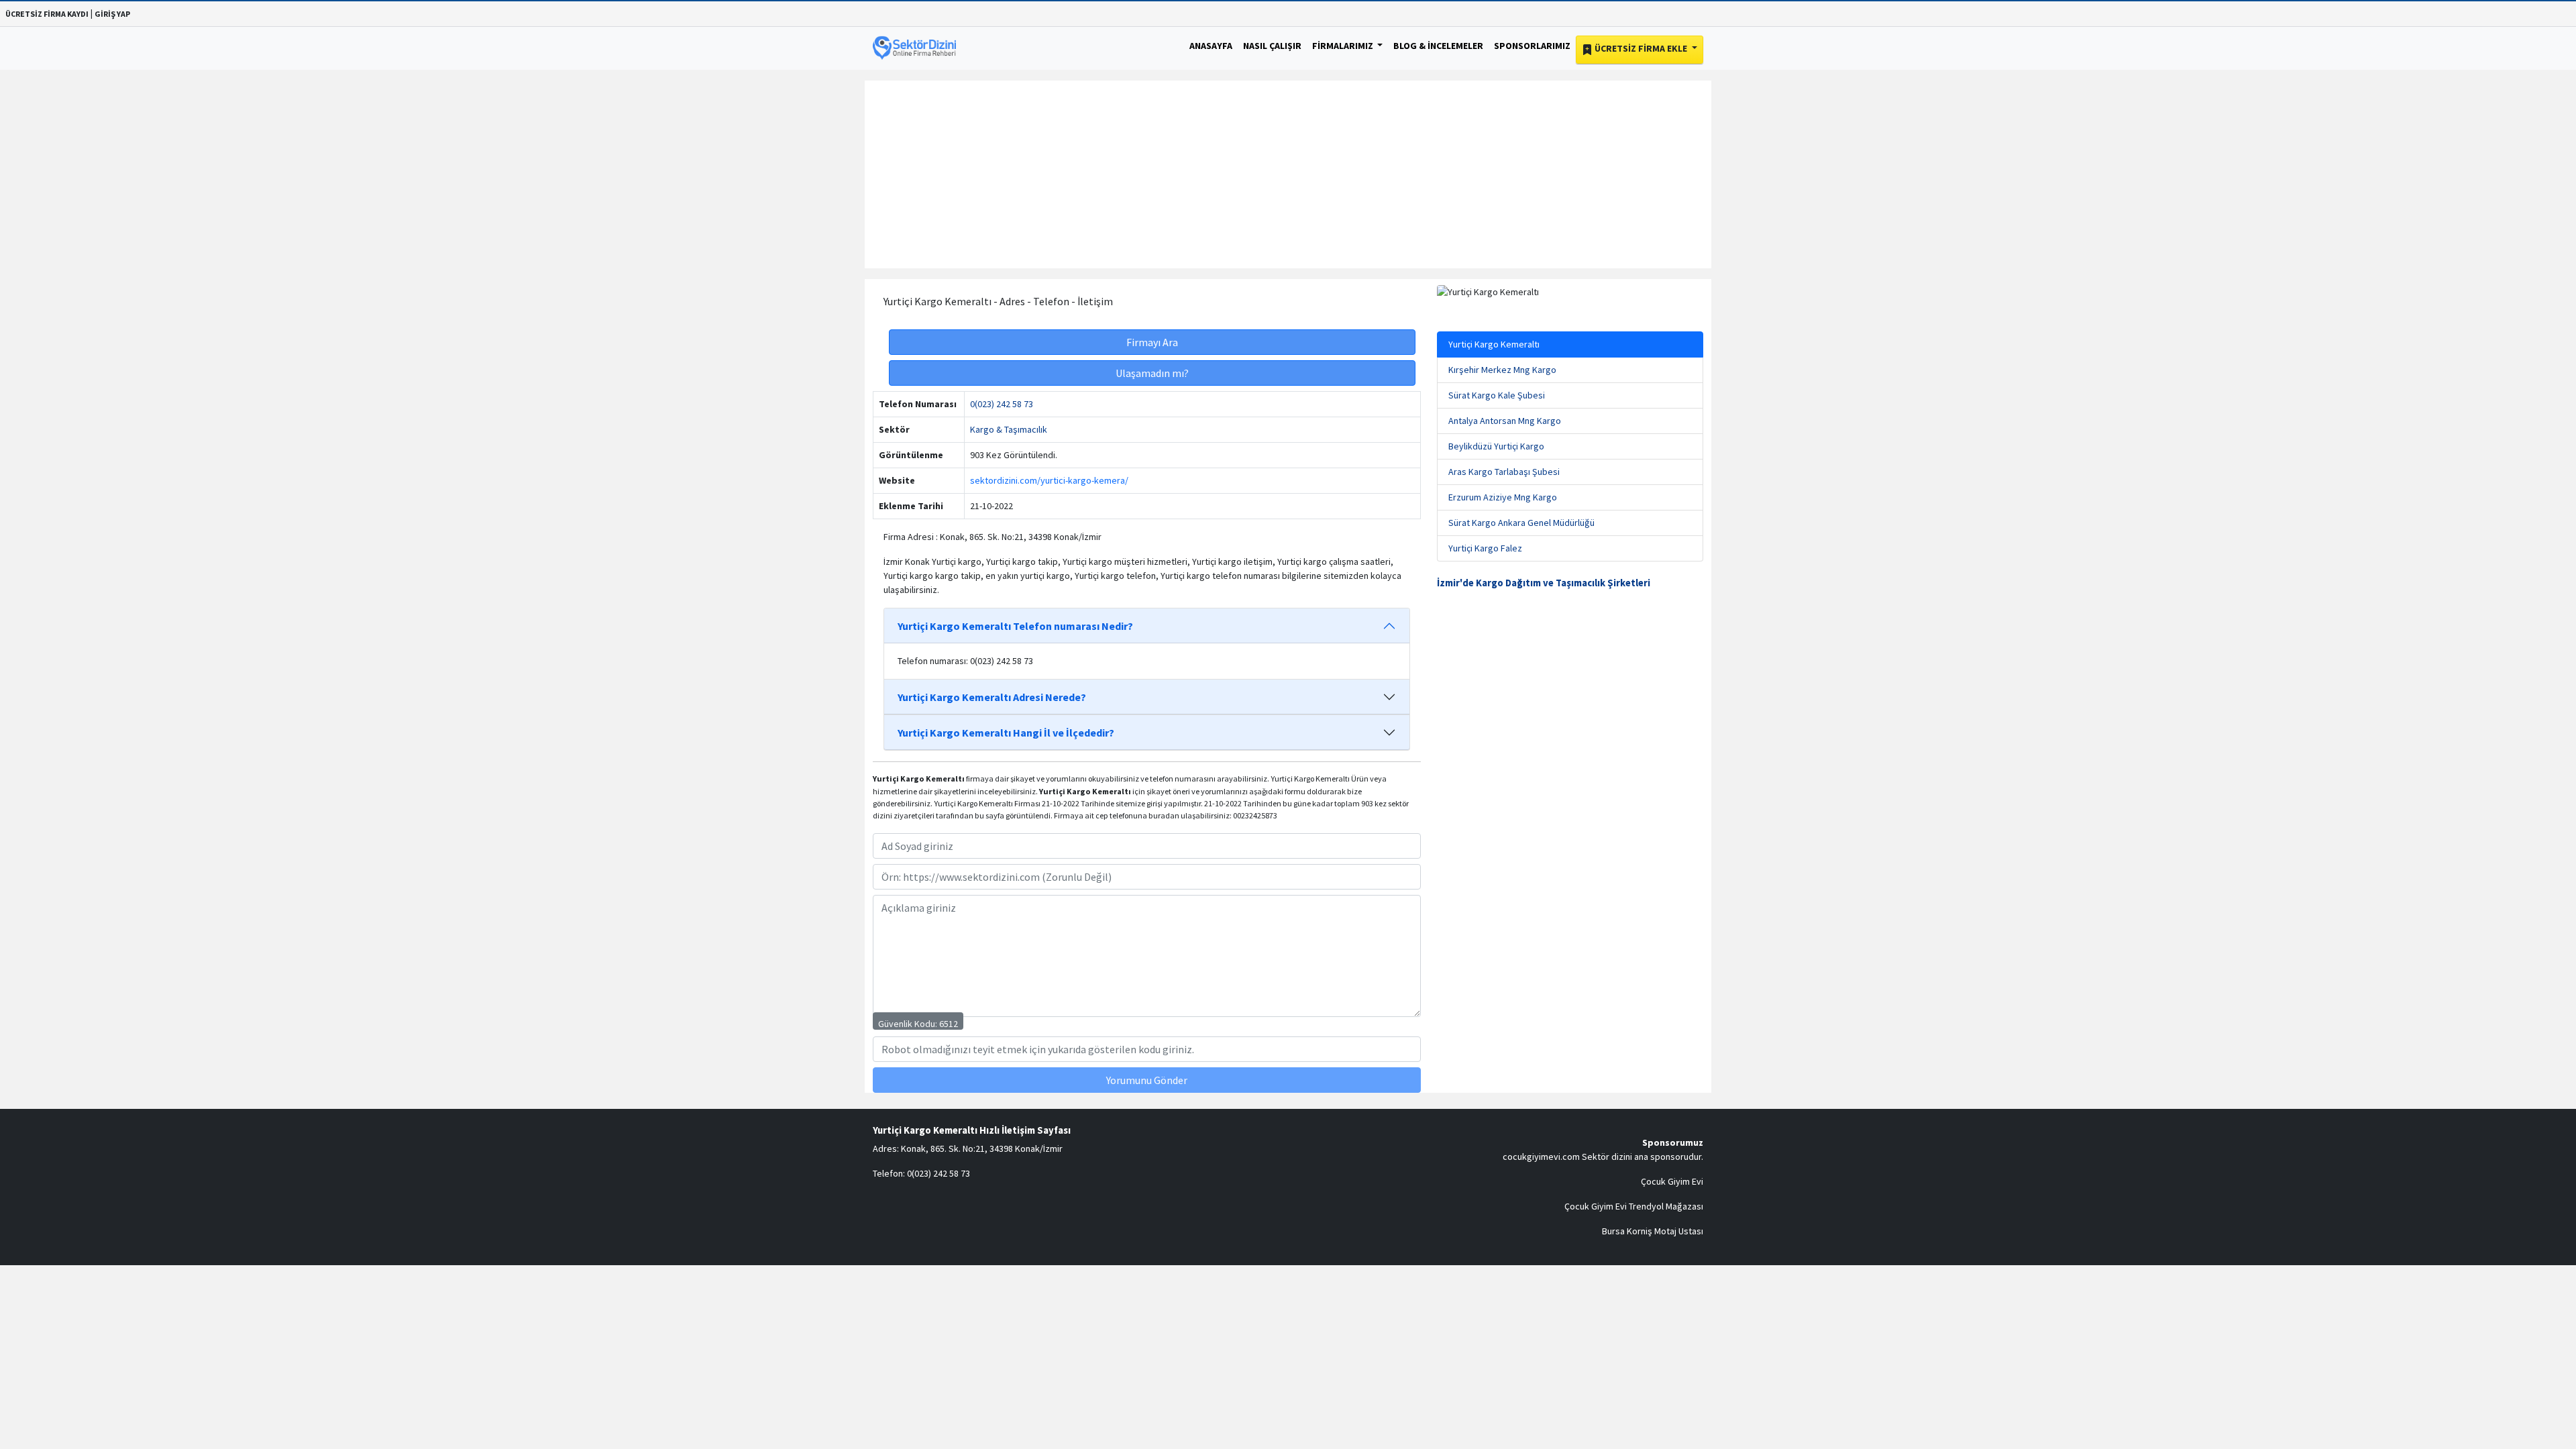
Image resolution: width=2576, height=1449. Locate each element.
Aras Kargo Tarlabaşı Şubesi (1504, 472)
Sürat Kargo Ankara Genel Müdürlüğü (1521, 523)
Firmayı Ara (1152, 342)
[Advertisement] (1288, 174)
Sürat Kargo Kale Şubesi (1497, 395)
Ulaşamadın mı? (1152, 373)
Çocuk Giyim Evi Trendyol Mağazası (1634, 1206)
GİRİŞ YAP (112, 14)
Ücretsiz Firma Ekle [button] (1641, 48)
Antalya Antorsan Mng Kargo (1505, 421)
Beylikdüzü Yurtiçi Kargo (1496, 446)
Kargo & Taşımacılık (1009, 429)
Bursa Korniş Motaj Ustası (1653, 1231)
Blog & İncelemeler (1438, 46)
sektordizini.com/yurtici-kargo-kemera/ (1049, 480)
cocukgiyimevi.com (1541, 1157)
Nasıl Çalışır (1272, 46)
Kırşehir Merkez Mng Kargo (1502, 370)
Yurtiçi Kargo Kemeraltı (1494, 344)
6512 (949, 1024)
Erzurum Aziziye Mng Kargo (1503, 497)
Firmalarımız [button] (1344, 46)
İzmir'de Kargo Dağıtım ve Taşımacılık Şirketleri (1544, 583)
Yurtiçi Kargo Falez (1485, 548)
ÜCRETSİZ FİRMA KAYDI (47, 14)
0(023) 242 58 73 (1002, 404)
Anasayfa (1211, 46)
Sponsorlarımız (1532, 46)
